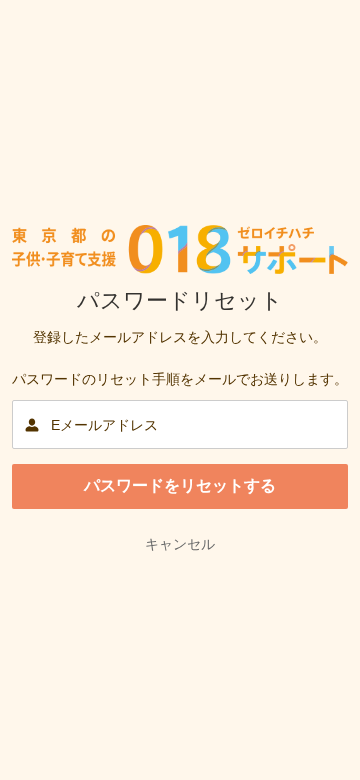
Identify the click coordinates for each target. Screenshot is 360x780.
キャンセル (180, 544)
